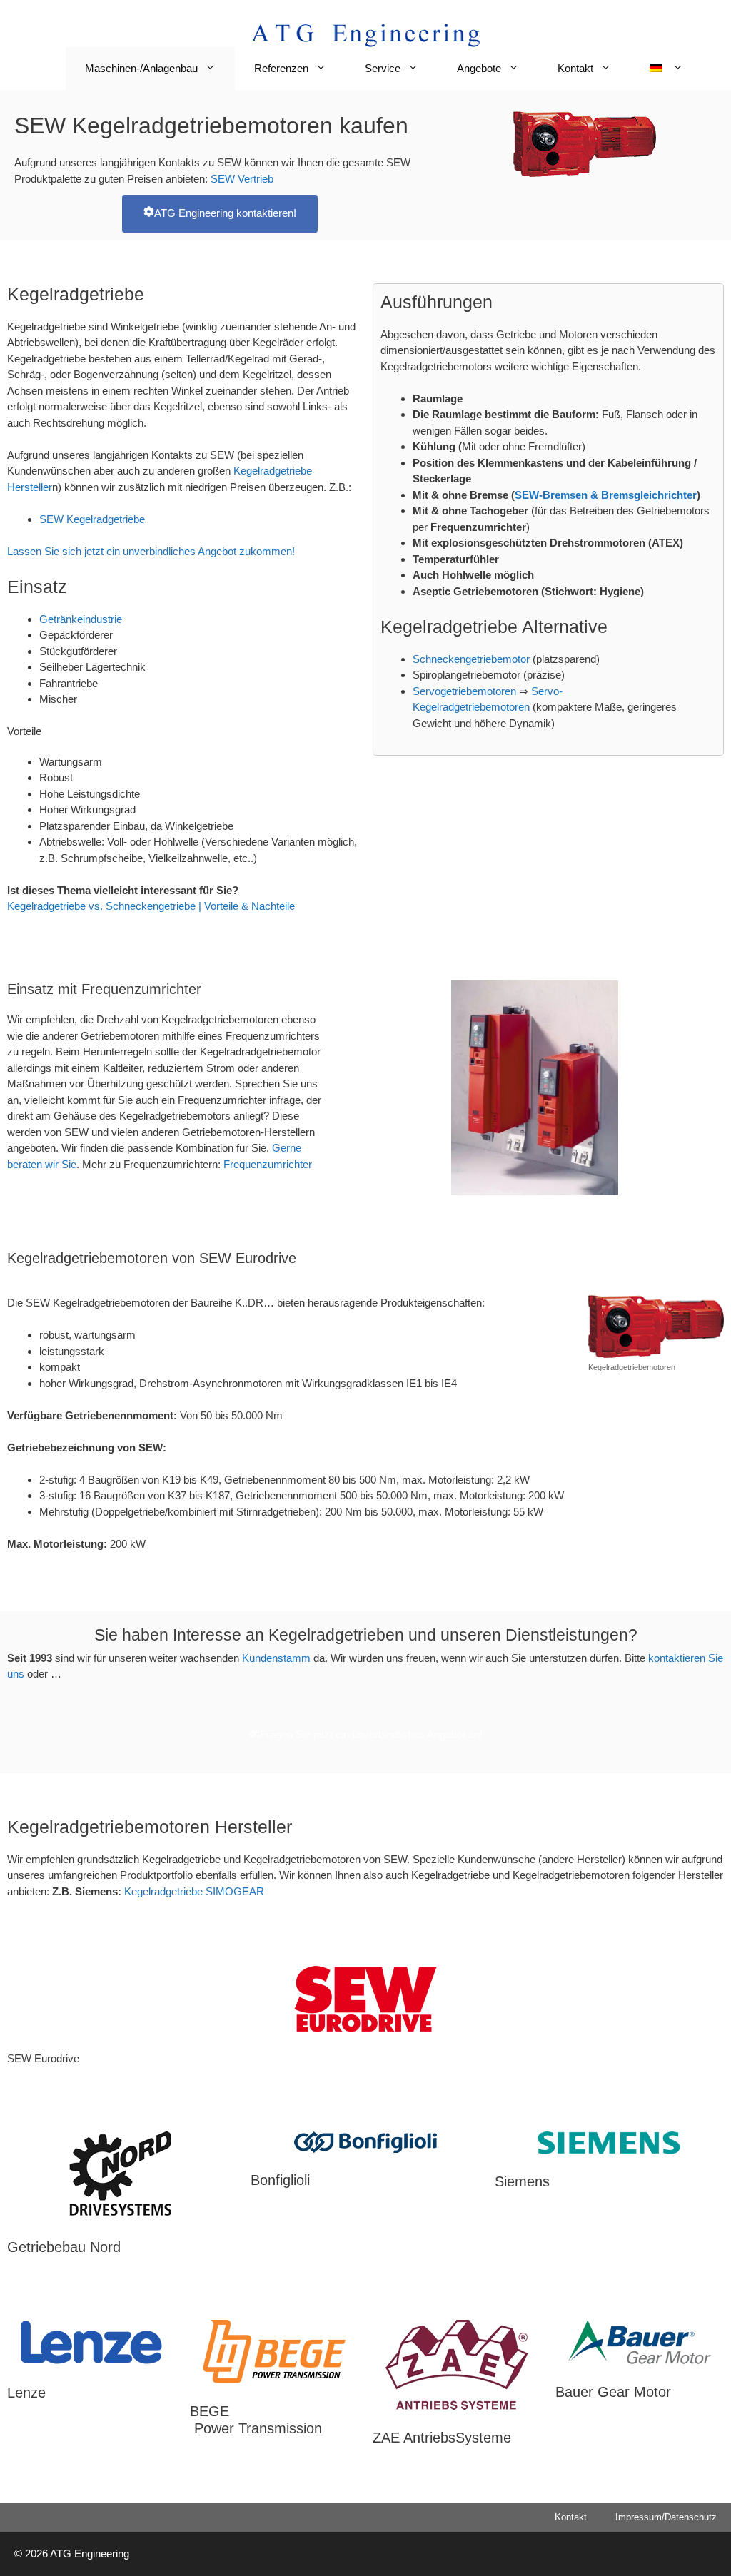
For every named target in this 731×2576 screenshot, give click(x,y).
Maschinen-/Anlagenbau (141, 68)
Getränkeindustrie (81, 619)
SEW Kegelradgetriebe (92, 519)
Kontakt (575, 68)
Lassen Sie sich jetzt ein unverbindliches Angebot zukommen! (151, 551)
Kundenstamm (278, 1658)
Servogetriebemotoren (466, 691)
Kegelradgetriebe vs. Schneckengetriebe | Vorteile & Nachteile (151, 906)
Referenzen (281, 68)
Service (383, 68)
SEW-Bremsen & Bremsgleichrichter (606, 495)
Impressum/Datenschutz (666, 2517)
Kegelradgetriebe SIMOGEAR (194, 1891)
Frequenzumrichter (268, 1164)
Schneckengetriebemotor (471, 659)
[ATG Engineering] (365, 34)
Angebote (479, 68)
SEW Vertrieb (242, 179)
